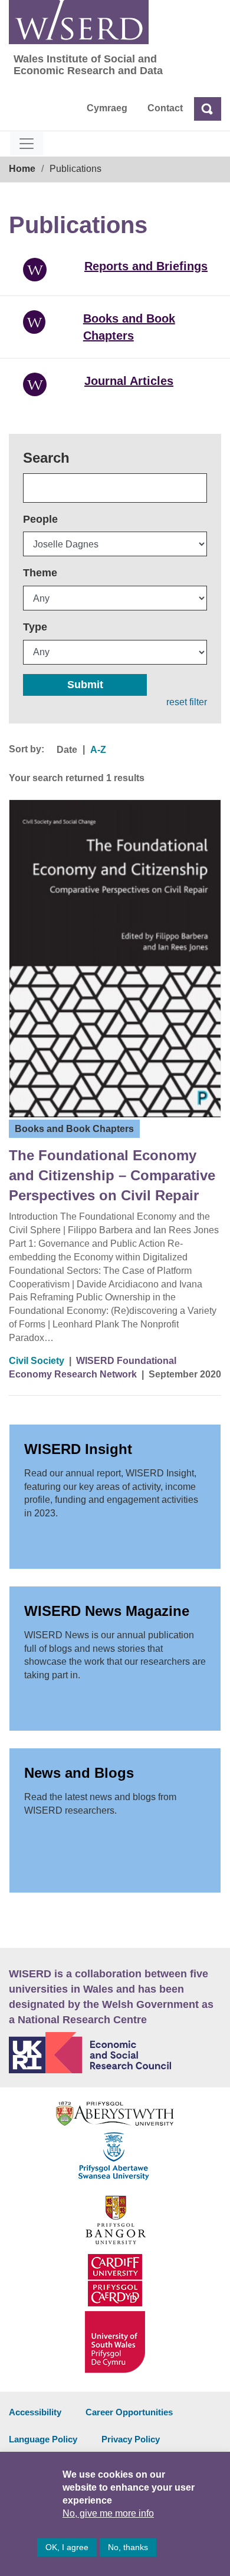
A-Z (98, 750)
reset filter (187, 702)
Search (46, 458)
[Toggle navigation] (27, 144)
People (40, 519)
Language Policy (43, 2439)
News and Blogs (79, 1773)
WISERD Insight (78, 1449)
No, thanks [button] (128, 2547)
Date (67, 750)
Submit (85, 685)
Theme (40, 573)
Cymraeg (107, 108)
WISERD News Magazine (107, 1611)
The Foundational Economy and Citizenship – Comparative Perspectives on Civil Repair (112, 1176)
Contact (165, 108)
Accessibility (35, 2412)
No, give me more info (108, 2513)
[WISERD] (79, 22)
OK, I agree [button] (67, 2547)
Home (22, 169)
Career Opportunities (129, 2412)
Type (35, 627)
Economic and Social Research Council (115, 2053)
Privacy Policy (131, 2439)
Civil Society (37, 1361)
